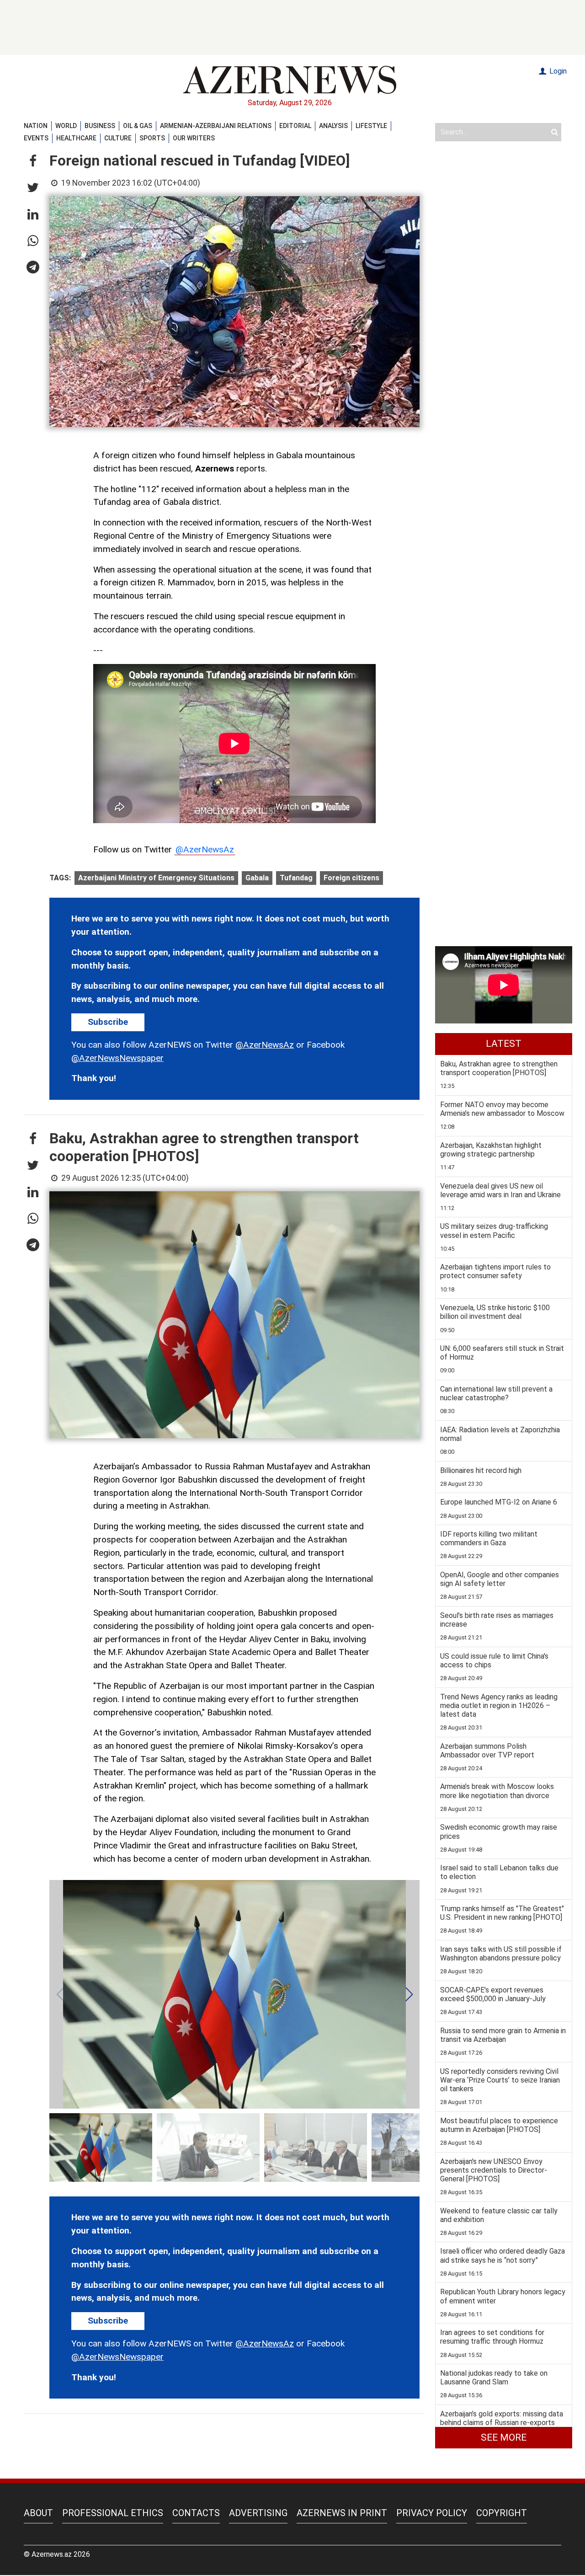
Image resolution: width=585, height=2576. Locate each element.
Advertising (258, 2513)
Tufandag (296, 878)
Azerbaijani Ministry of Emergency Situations (156, 878)
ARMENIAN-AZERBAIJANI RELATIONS (216, 126)
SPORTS (152, 138)
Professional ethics (113, 2513)
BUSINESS (100, 126)
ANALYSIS (333, 126)
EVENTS (36, 138)
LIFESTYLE (371, 126)
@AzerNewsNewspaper (117, 1058)
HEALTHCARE (76, 138)
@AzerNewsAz (205, 849)
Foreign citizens (351, 878)
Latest (504, 1044)
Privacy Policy (432, 2513)
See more (504, 2437)
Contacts (196, 2513)
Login (557, 71)
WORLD (66, 126)
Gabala (257, 878)
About (38, 2513)
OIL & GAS (138, 126)
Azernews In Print (342, 2513)
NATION (36, 126)
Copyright (502, 2513)
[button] (33, 161)
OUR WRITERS (194, 138)
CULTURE (118, 138)
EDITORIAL (295, 126)
